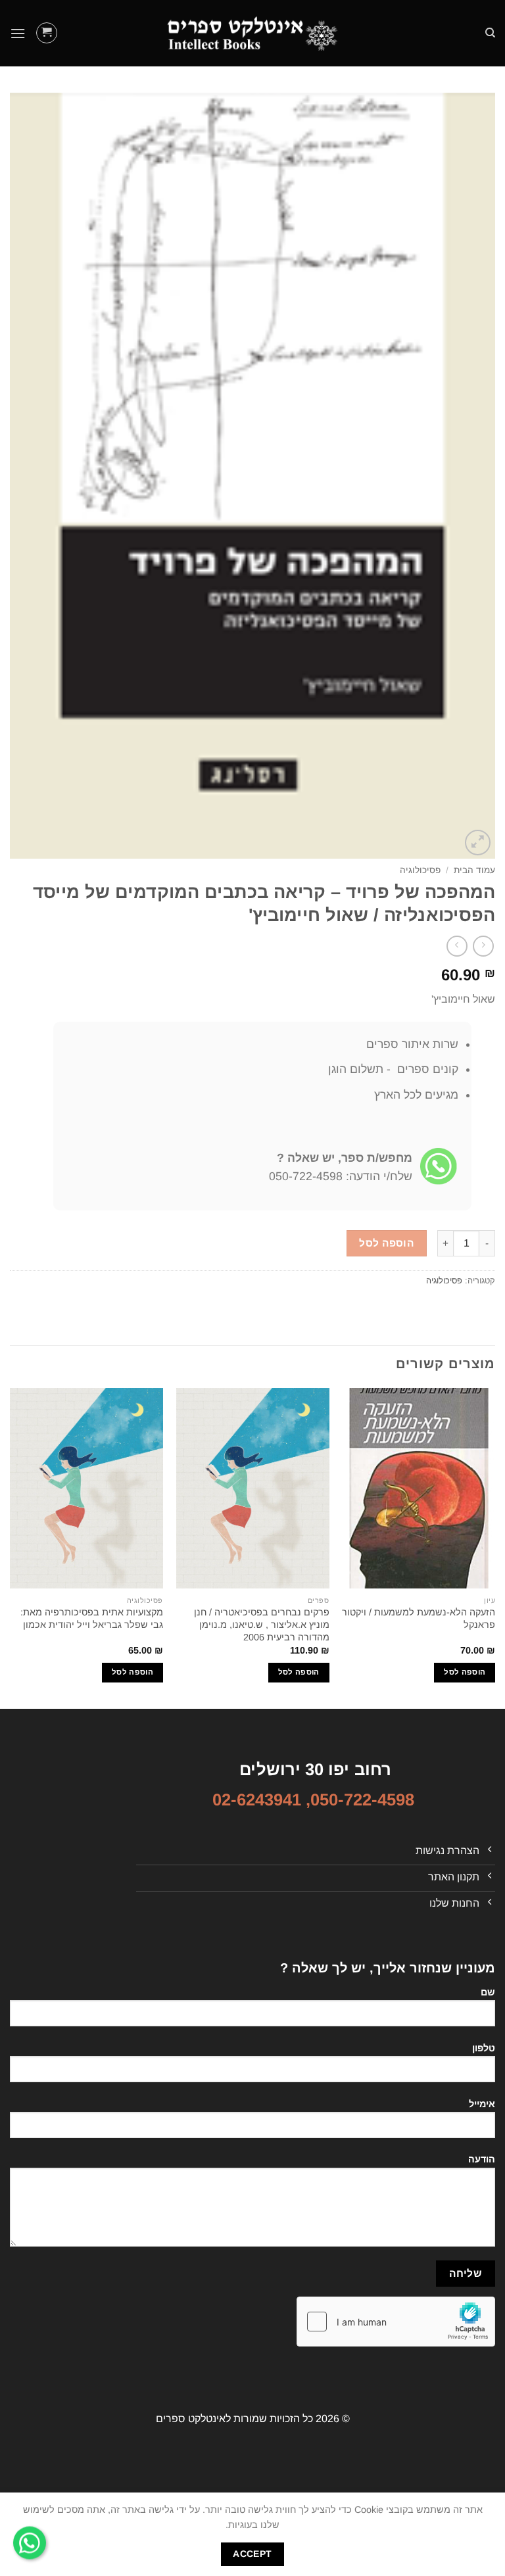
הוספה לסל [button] (465, 1672)
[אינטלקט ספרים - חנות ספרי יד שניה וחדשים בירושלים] (252, 33)
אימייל (482, 2104)
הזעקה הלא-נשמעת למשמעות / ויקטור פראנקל (419, 1618)
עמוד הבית (474, 870)
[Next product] (483, 946)
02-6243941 (257, 1800)
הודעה (482, 2159)
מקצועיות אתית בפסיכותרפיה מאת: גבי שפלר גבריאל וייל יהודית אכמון (92, 1618)
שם (488, 1992)
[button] (47, 33)
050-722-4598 (362, 1800)
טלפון (484, 2048)
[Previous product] (457, 946)
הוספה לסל (386, 1243)
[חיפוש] (490, 33)
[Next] (11, 1547)
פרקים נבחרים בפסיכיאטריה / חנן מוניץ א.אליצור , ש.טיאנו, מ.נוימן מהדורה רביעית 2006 (262, 1624)
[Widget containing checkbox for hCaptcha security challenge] (396, 2322)
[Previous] (494, 1547)
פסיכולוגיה (420, 870)
